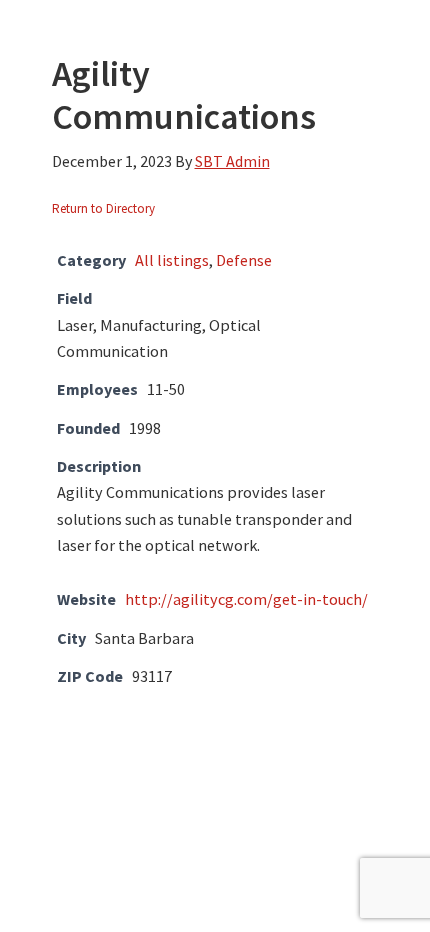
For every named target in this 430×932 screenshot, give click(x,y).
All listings (172, 260)
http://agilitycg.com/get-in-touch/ (246, 599)
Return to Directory (103, 208)
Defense (244, 260)
